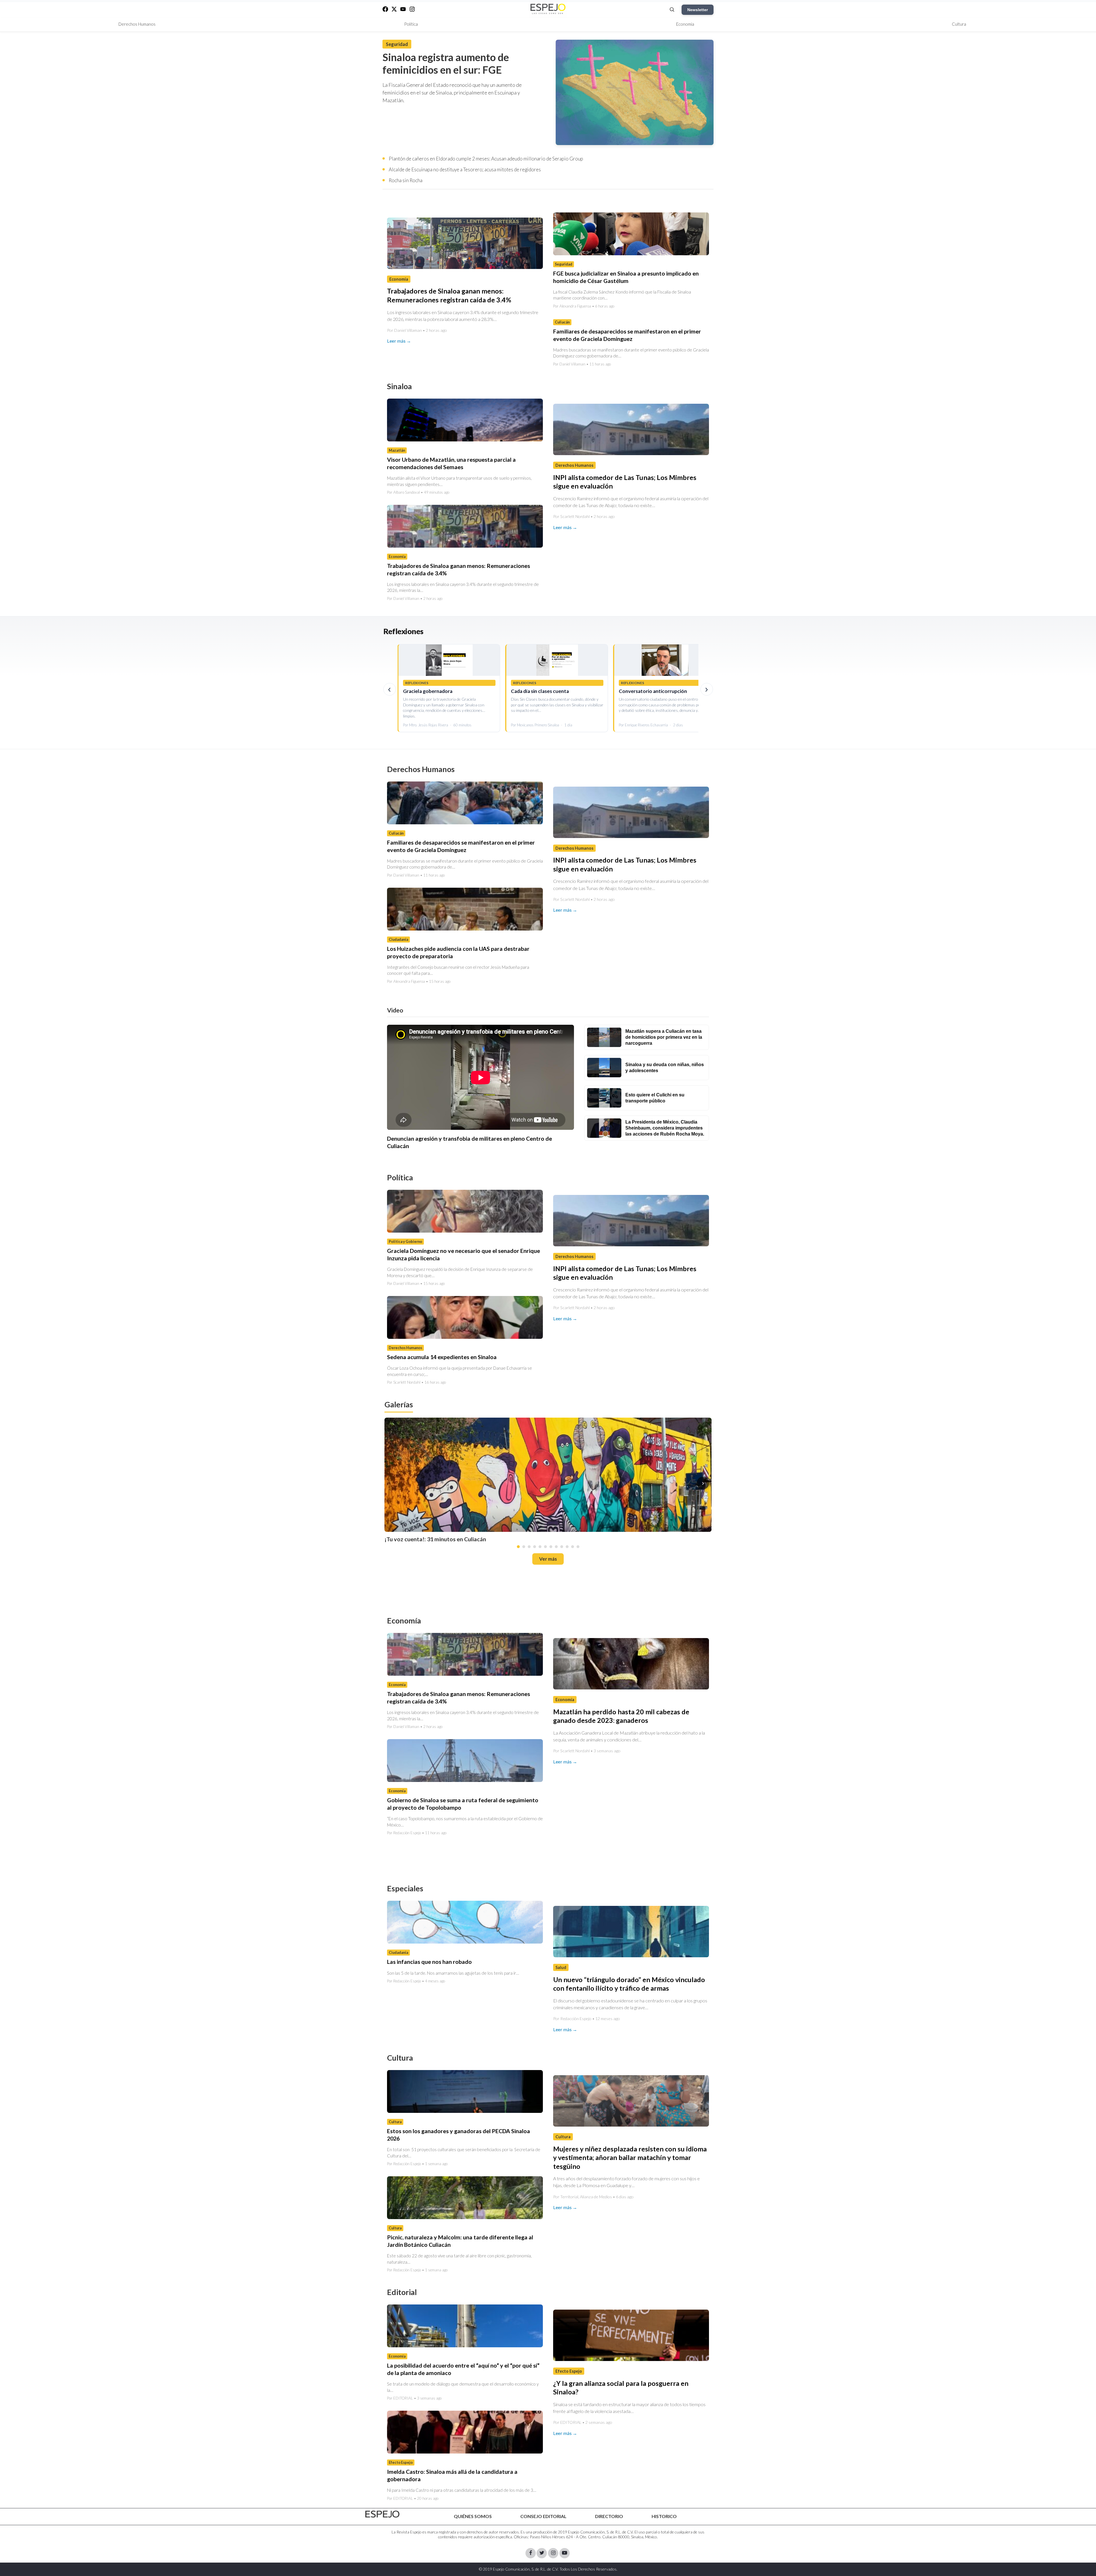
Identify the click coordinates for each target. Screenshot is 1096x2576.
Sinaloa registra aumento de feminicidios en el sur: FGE (446, 63)
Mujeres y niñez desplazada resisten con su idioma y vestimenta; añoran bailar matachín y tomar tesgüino (630, 2157)
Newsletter (698, 10)
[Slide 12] (578, 1547)
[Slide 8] (556, 1547)
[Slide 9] (562, 1547)
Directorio (609, 2516)
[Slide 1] (518, 1547)
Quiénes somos (473, 2516)
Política (411, 24)
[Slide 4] (535, 1547)
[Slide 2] (524, 1547)
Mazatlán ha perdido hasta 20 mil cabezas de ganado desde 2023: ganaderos (621, 1716)
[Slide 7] (551, 1547)
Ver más (548, 1559)
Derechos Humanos (137, 24)
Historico (664, 2516)
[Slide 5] (540, 1547)
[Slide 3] (529, 1547)
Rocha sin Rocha (406, 180)
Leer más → (399, 341)
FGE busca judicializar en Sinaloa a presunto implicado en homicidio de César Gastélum (626, 277)
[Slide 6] (545, 1547)
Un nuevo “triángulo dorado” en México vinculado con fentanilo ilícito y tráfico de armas (629, 1984)
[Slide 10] (567, 1547)
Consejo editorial (543, 2516)
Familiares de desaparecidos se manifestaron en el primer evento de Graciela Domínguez (627, 335)
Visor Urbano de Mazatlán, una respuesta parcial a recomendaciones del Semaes (451, 463)
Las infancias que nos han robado (429, 1962)
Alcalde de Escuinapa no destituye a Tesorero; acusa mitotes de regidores (465, 169)
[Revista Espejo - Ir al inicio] (382, 2514)
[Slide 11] (573, 1547)
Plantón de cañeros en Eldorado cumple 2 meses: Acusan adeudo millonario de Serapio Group (486, 159)
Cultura (959, 24)
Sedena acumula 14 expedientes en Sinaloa (442, 1357)
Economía (685, 24)
